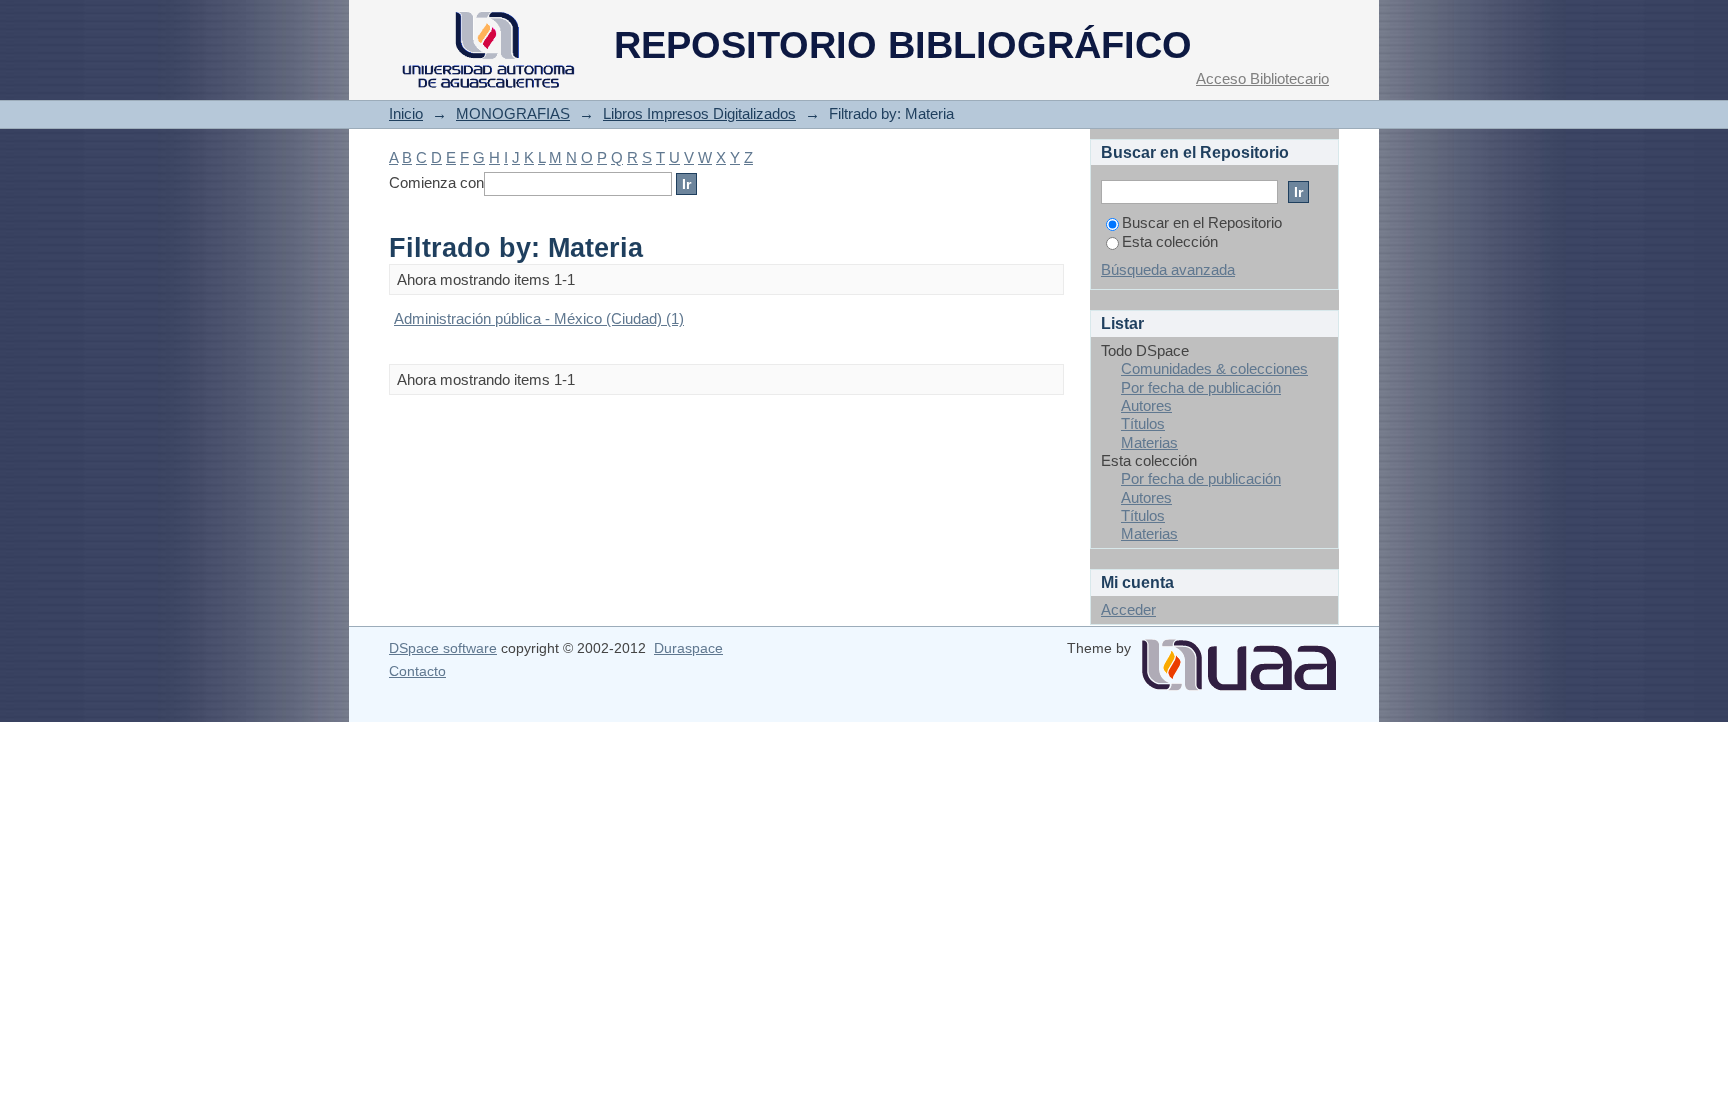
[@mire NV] (1239, 657)
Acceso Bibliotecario (1262, 78)
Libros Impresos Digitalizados (699, 113)
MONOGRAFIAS (513, 113)
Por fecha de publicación (1201, 387)
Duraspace (688, 648)
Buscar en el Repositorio (1202, 222)
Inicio (406, 113)
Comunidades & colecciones (1214, 368)
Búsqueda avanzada (1168, 269)
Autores (1146, 405)
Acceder (1128, 609)
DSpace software (443, 648)
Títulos (1143, 423)
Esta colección (1170, 241)
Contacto (417, 671)
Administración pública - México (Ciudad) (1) (539, 318)
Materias (1149, 442)
